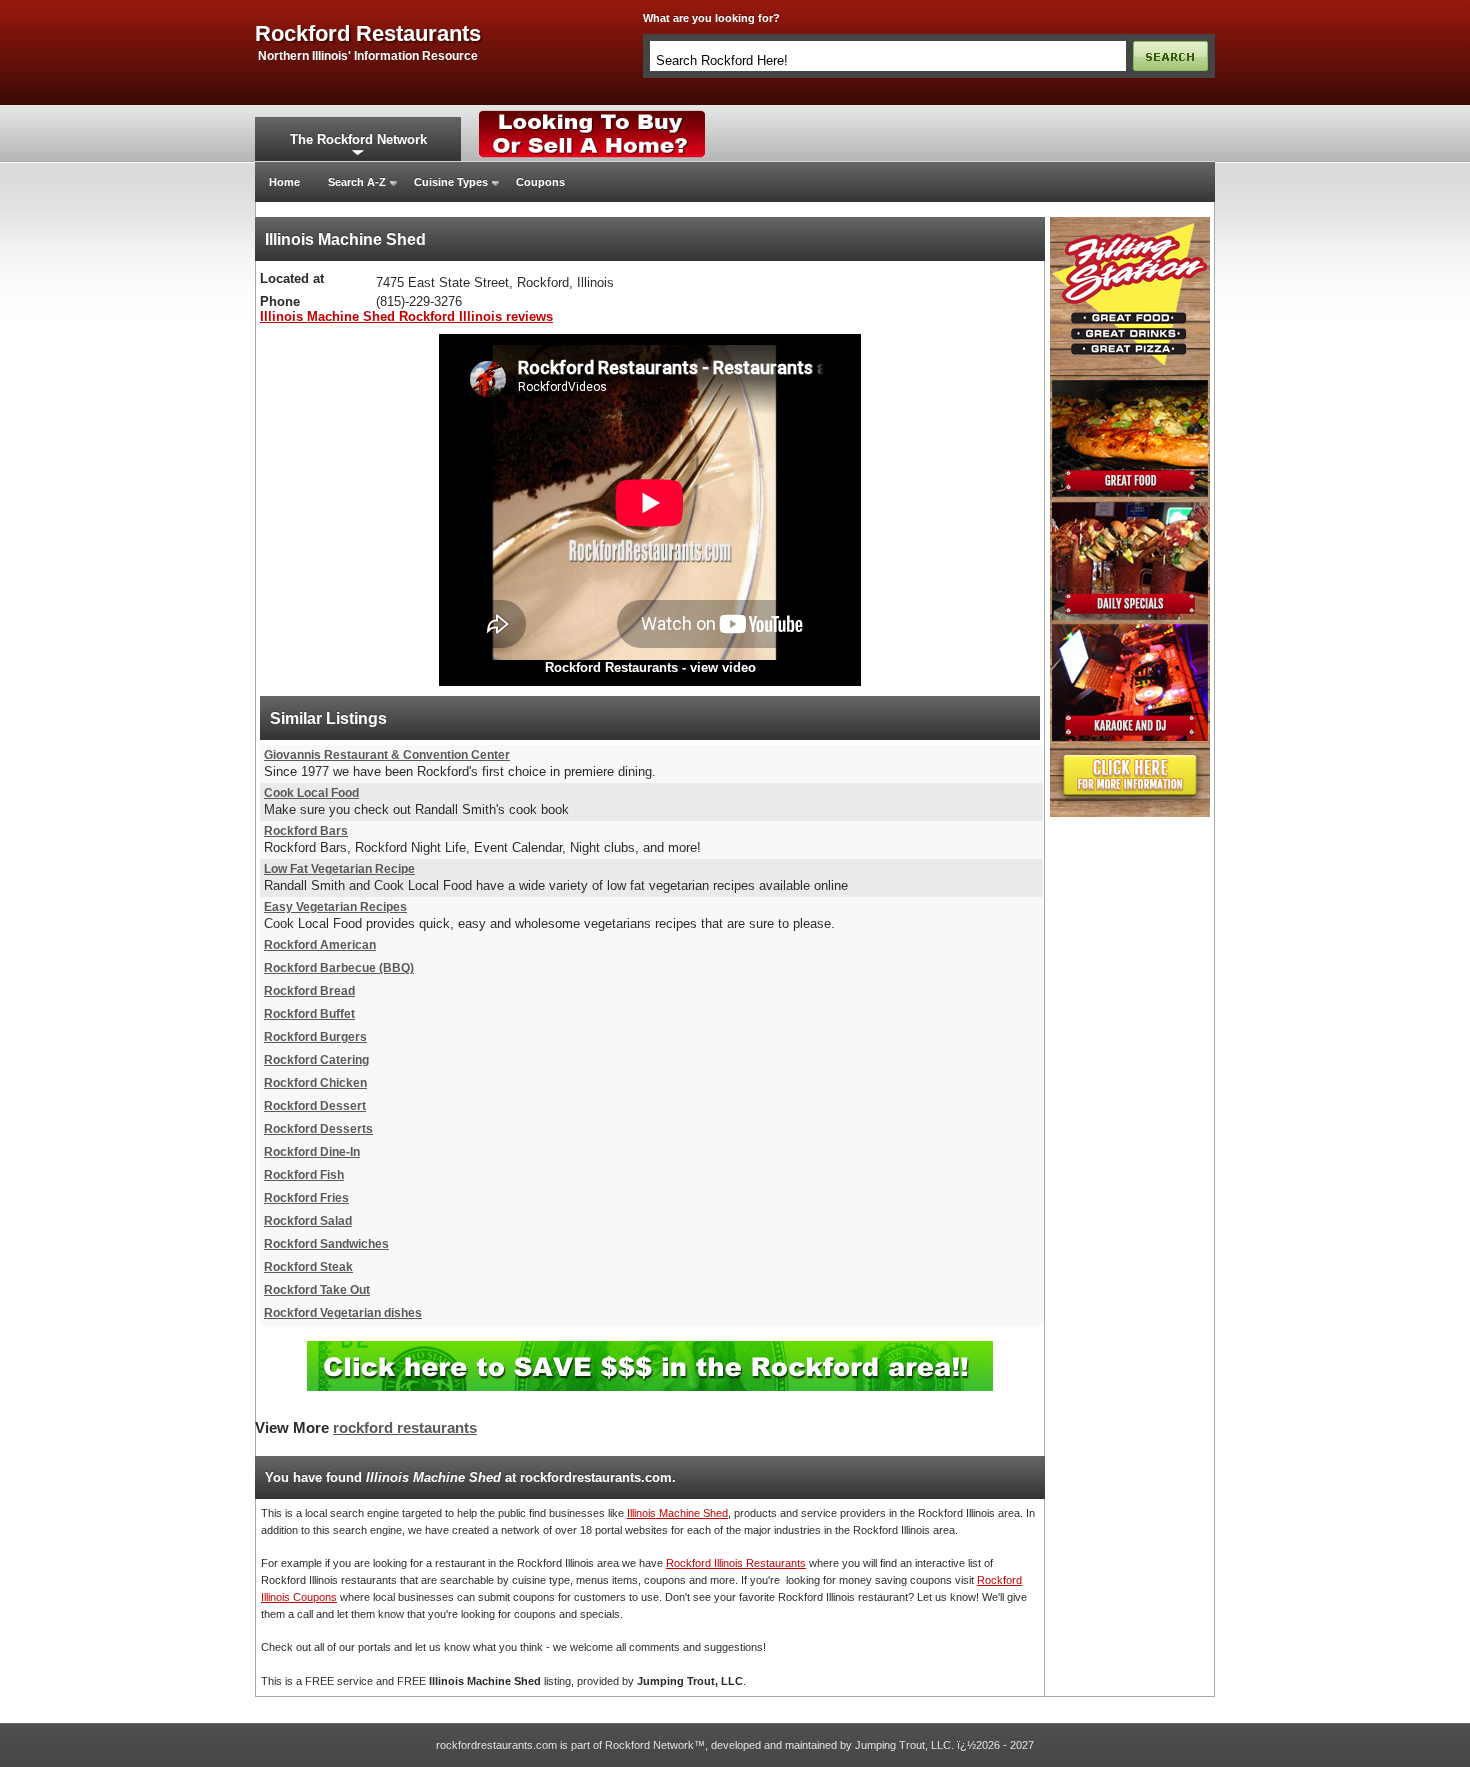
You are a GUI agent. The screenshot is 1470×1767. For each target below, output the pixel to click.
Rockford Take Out (317, 1290)
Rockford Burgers (315, 1037)
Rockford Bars (306, 831)
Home (284, 182)
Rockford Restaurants (611, 667)
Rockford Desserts (318, 1129)
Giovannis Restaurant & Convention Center (387, 755)
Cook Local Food (311, 793)
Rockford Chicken (315, 1083)
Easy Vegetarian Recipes (335, 907)
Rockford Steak (308, 1267)
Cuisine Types (451, 182)
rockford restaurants (368, 34)
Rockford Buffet (309, 1014)
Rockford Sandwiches (326, 1244)
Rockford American (320, 945)
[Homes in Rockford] (592, 115)
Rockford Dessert (315, 1106)
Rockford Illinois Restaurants (736, 1563)
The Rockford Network (358, 139)
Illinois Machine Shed (677, 1513)
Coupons (540, 182)
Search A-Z (357, 182)
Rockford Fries (306, 1198)
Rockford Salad (308, 1221)
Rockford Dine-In (312, 1152)
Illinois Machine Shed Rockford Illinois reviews (406, 316)
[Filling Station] (1130, 223)
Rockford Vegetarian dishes (343, 1313)
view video (723, 667)
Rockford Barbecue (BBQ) (339, 968)
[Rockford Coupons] (650, 1348)
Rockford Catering (316, 1060)
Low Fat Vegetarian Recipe (339, 869)
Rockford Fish (304, 1175)
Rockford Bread (309, 991)
